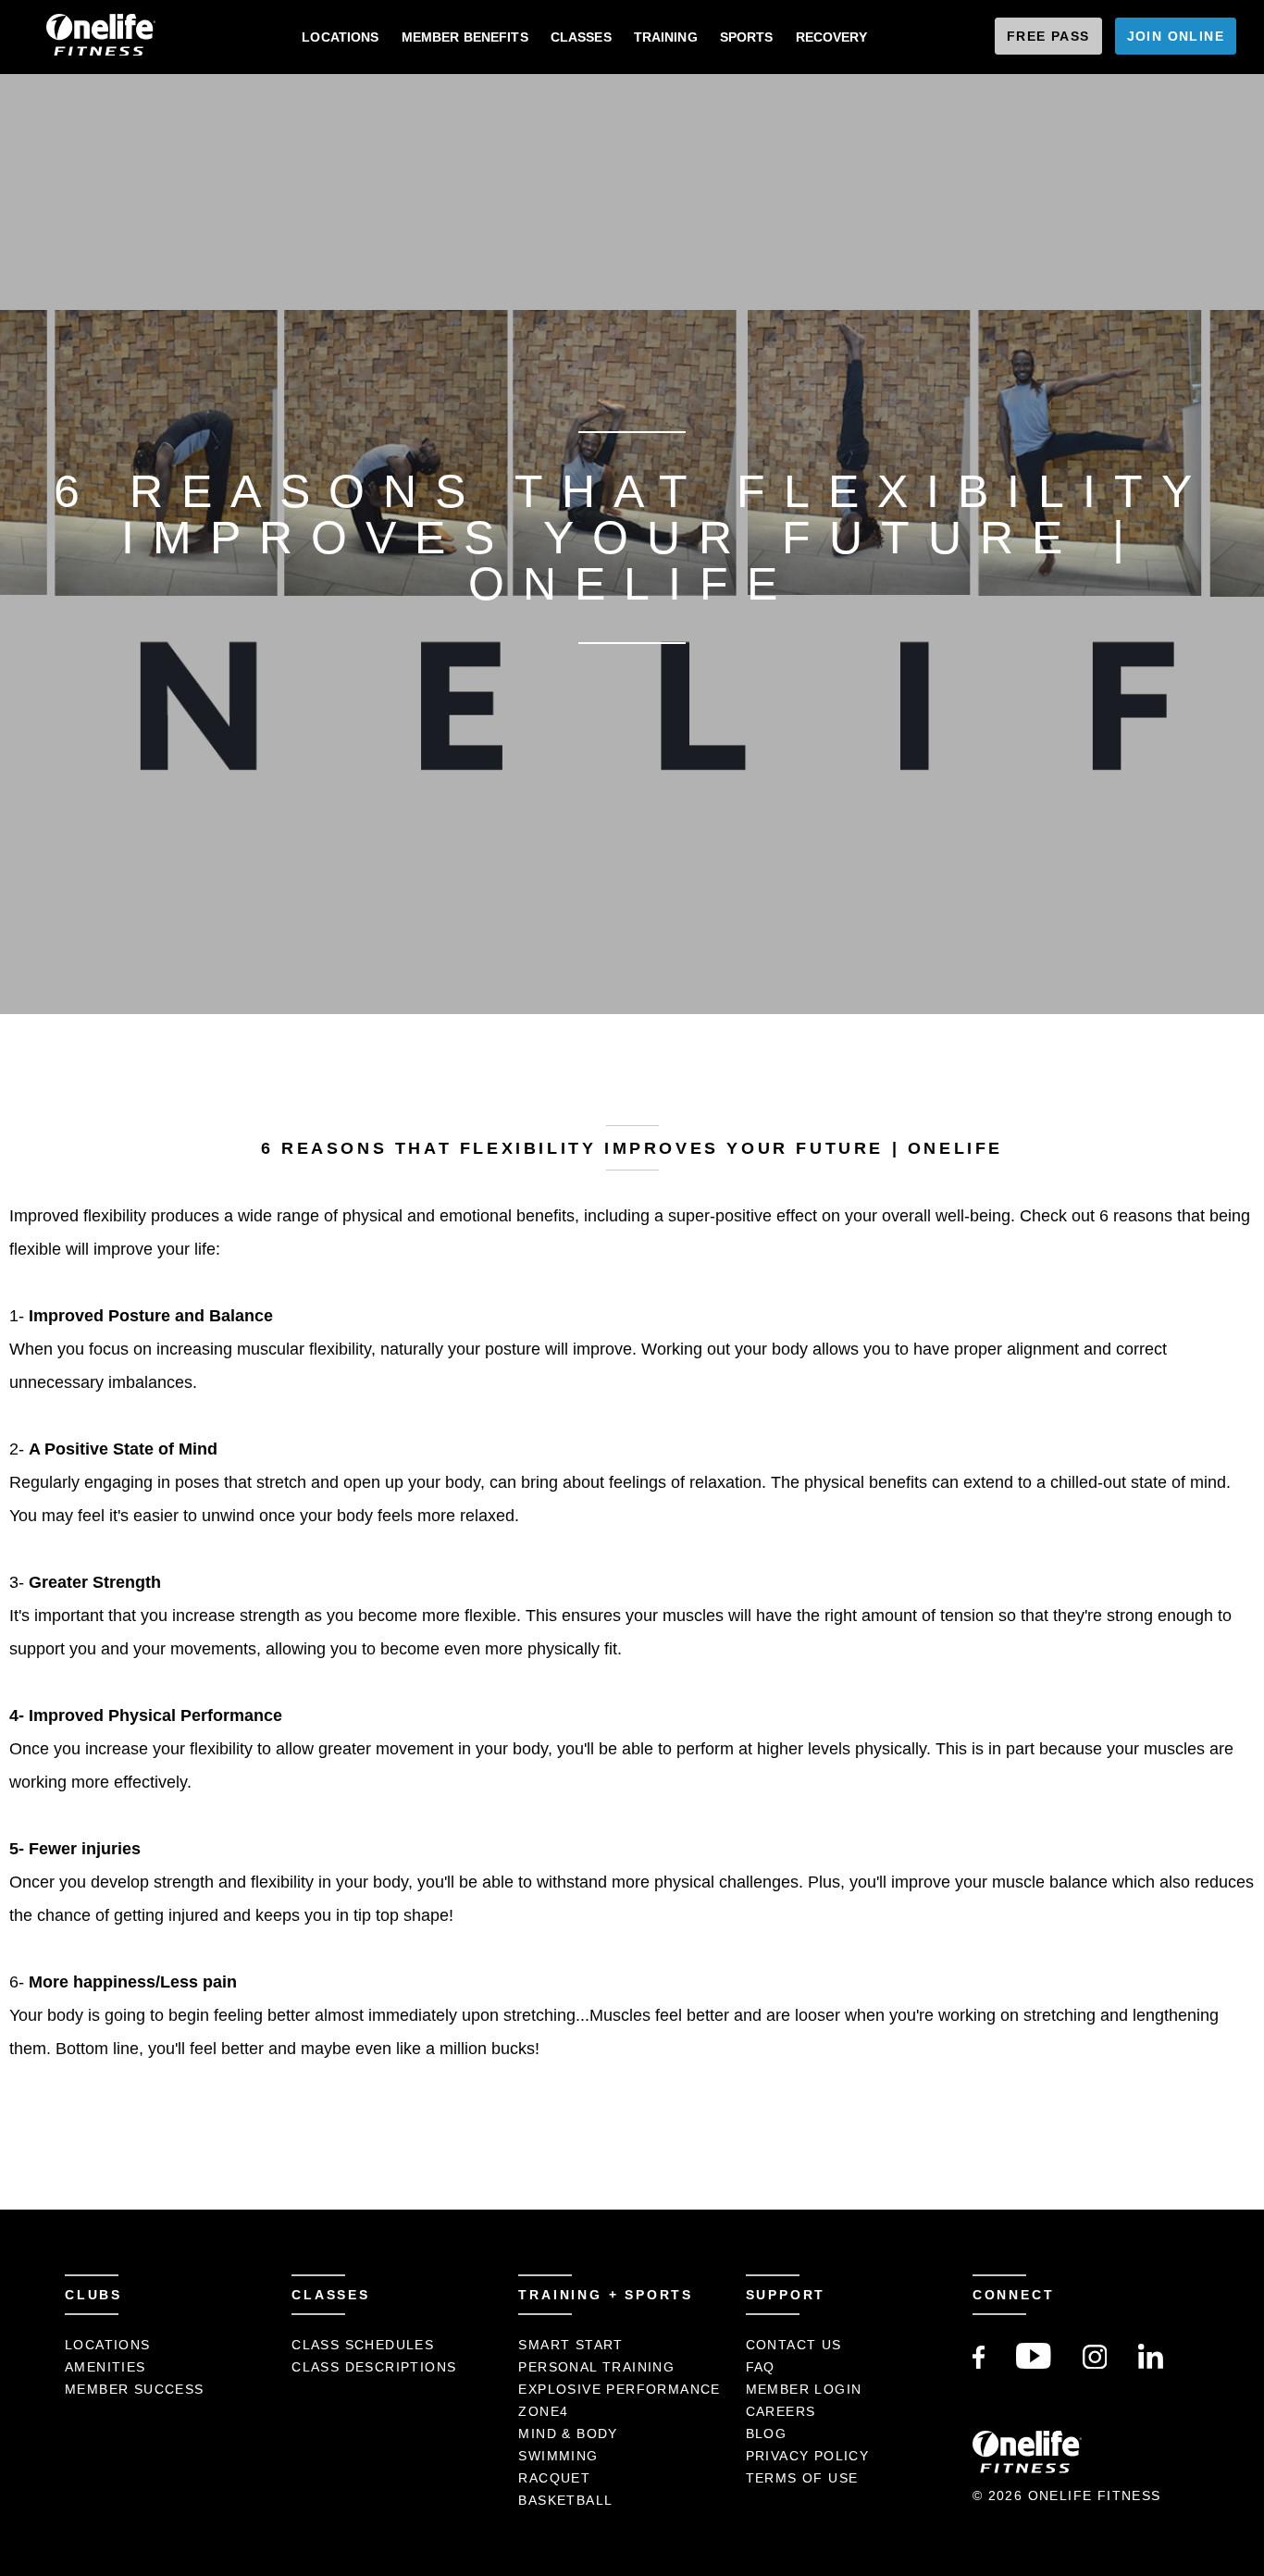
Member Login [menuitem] (804, 2389)
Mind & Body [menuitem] (568, 2434)
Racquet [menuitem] (554, 2478)
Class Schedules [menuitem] (363, 2345)
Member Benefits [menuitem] (465, 37)
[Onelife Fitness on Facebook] (979, 2364)
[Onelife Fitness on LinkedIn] (1151, 2364)
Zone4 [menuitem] (543, 2411)
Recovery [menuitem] (831, 37)
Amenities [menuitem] (105, 2367)
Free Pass (1048, 36)
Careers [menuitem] (781, 2411)
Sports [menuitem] (747, 37)
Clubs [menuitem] (93, 2295)
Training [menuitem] (666, 37)
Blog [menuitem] (767, 2434)
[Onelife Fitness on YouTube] (1034, 2364)
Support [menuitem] (786, 2295)
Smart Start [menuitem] (570, 2345)
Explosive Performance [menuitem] (619, 2389)
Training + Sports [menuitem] (606, 2295)
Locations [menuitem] (340, 37)
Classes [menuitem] (581, 37)
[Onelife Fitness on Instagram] (1095, 2364)
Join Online (1176, 36)
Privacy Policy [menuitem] (808, 2456)
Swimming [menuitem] (558, 2456)
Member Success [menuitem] (135, 2389)
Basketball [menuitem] (565, 2500)
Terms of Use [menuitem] (802, 2478)
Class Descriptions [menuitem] (374, 2367)
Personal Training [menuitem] (596, 2367)
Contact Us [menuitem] (794, 2345)
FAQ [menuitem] (761, 2367)
